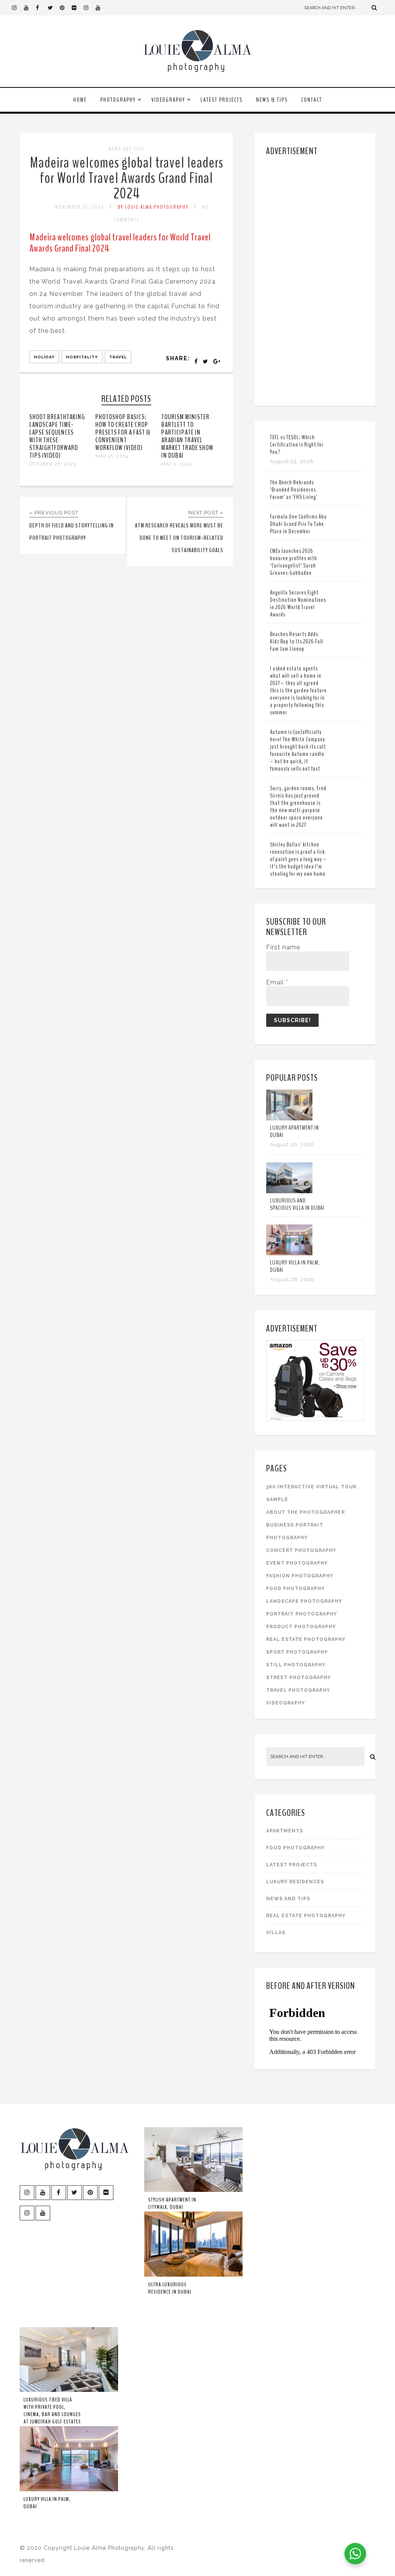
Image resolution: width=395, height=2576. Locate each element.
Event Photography (297, 1563)
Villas (276, 1933)
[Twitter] (54, 8)
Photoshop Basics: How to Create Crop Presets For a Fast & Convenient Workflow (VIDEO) (123, 432)
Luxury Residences (295, 1882)
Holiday (44, 357)
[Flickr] (78, 8)
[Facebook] (42, 8)
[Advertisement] (316, 279)
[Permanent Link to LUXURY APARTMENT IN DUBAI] (289, 1118)
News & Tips (272, 100)
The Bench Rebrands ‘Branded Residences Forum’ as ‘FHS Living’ (294, 490)
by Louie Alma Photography (153, 207)
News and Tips (126, 149)
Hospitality (82, 357)
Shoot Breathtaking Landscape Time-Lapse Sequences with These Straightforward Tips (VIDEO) (57, 436)
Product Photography (301, 1627)
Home (80, 100)
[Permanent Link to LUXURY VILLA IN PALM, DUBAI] (289, 1253)
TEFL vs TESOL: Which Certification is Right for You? (297, 445)
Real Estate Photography (306, 1639)
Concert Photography (301, 1550)
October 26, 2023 (53, 464)
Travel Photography (298, 1690)
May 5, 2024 (176, 464)
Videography (168, 100)
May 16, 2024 (112, 456)
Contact (312, 100)
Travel (118, 357)
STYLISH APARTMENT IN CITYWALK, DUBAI (172, 2203)
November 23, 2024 (80, 207)
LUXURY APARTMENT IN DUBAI (295, 1131)
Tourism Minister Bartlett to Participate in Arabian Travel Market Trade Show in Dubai (187, 436)
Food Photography (295, 1589)
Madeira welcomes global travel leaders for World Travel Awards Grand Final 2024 (127, 178)
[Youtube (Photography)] (30, 8)
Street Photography (299, 1678)
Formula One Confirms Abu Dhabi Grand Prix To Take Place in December (298, 524)
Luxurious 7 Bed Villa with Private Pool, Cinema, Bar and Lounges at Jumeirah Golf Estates (52, 2411)
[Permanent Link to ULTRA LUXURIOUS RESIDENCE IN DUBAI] (193, 2275)
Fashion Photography (300, 1576)
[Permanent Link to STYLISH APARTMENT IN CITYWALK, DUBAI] (193, 2190)
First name (283, 947)
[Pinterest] (66, 8)
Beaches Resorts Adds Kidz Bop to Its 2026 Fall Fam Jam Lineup (297, 641)
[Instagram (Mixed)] (89, 8)
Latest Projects (222, 100)
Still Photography (296, 1665)
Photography (118, 100)
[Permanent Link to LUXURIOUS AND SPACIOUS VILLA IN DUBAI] (289, 1191)
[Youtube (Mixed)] (101, 8)
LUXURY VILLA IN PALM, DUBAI (295, 1266)
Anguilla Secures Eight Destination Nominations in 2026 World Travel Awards (298, 604)
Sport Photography (297, 1652)
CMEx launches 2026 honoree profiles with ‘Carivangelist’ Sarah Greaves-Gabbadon (294, 562)
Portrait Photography (302, 1614)
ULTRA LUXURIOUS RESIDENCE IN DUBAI (170, 2288)
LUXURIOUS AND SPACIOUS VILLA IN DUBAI (297, 1204)
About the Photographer (306, 1512)
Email (277, 982)
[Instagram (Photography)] (18, 8)
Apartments (285, 1831)
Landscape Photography (304, 1601)
